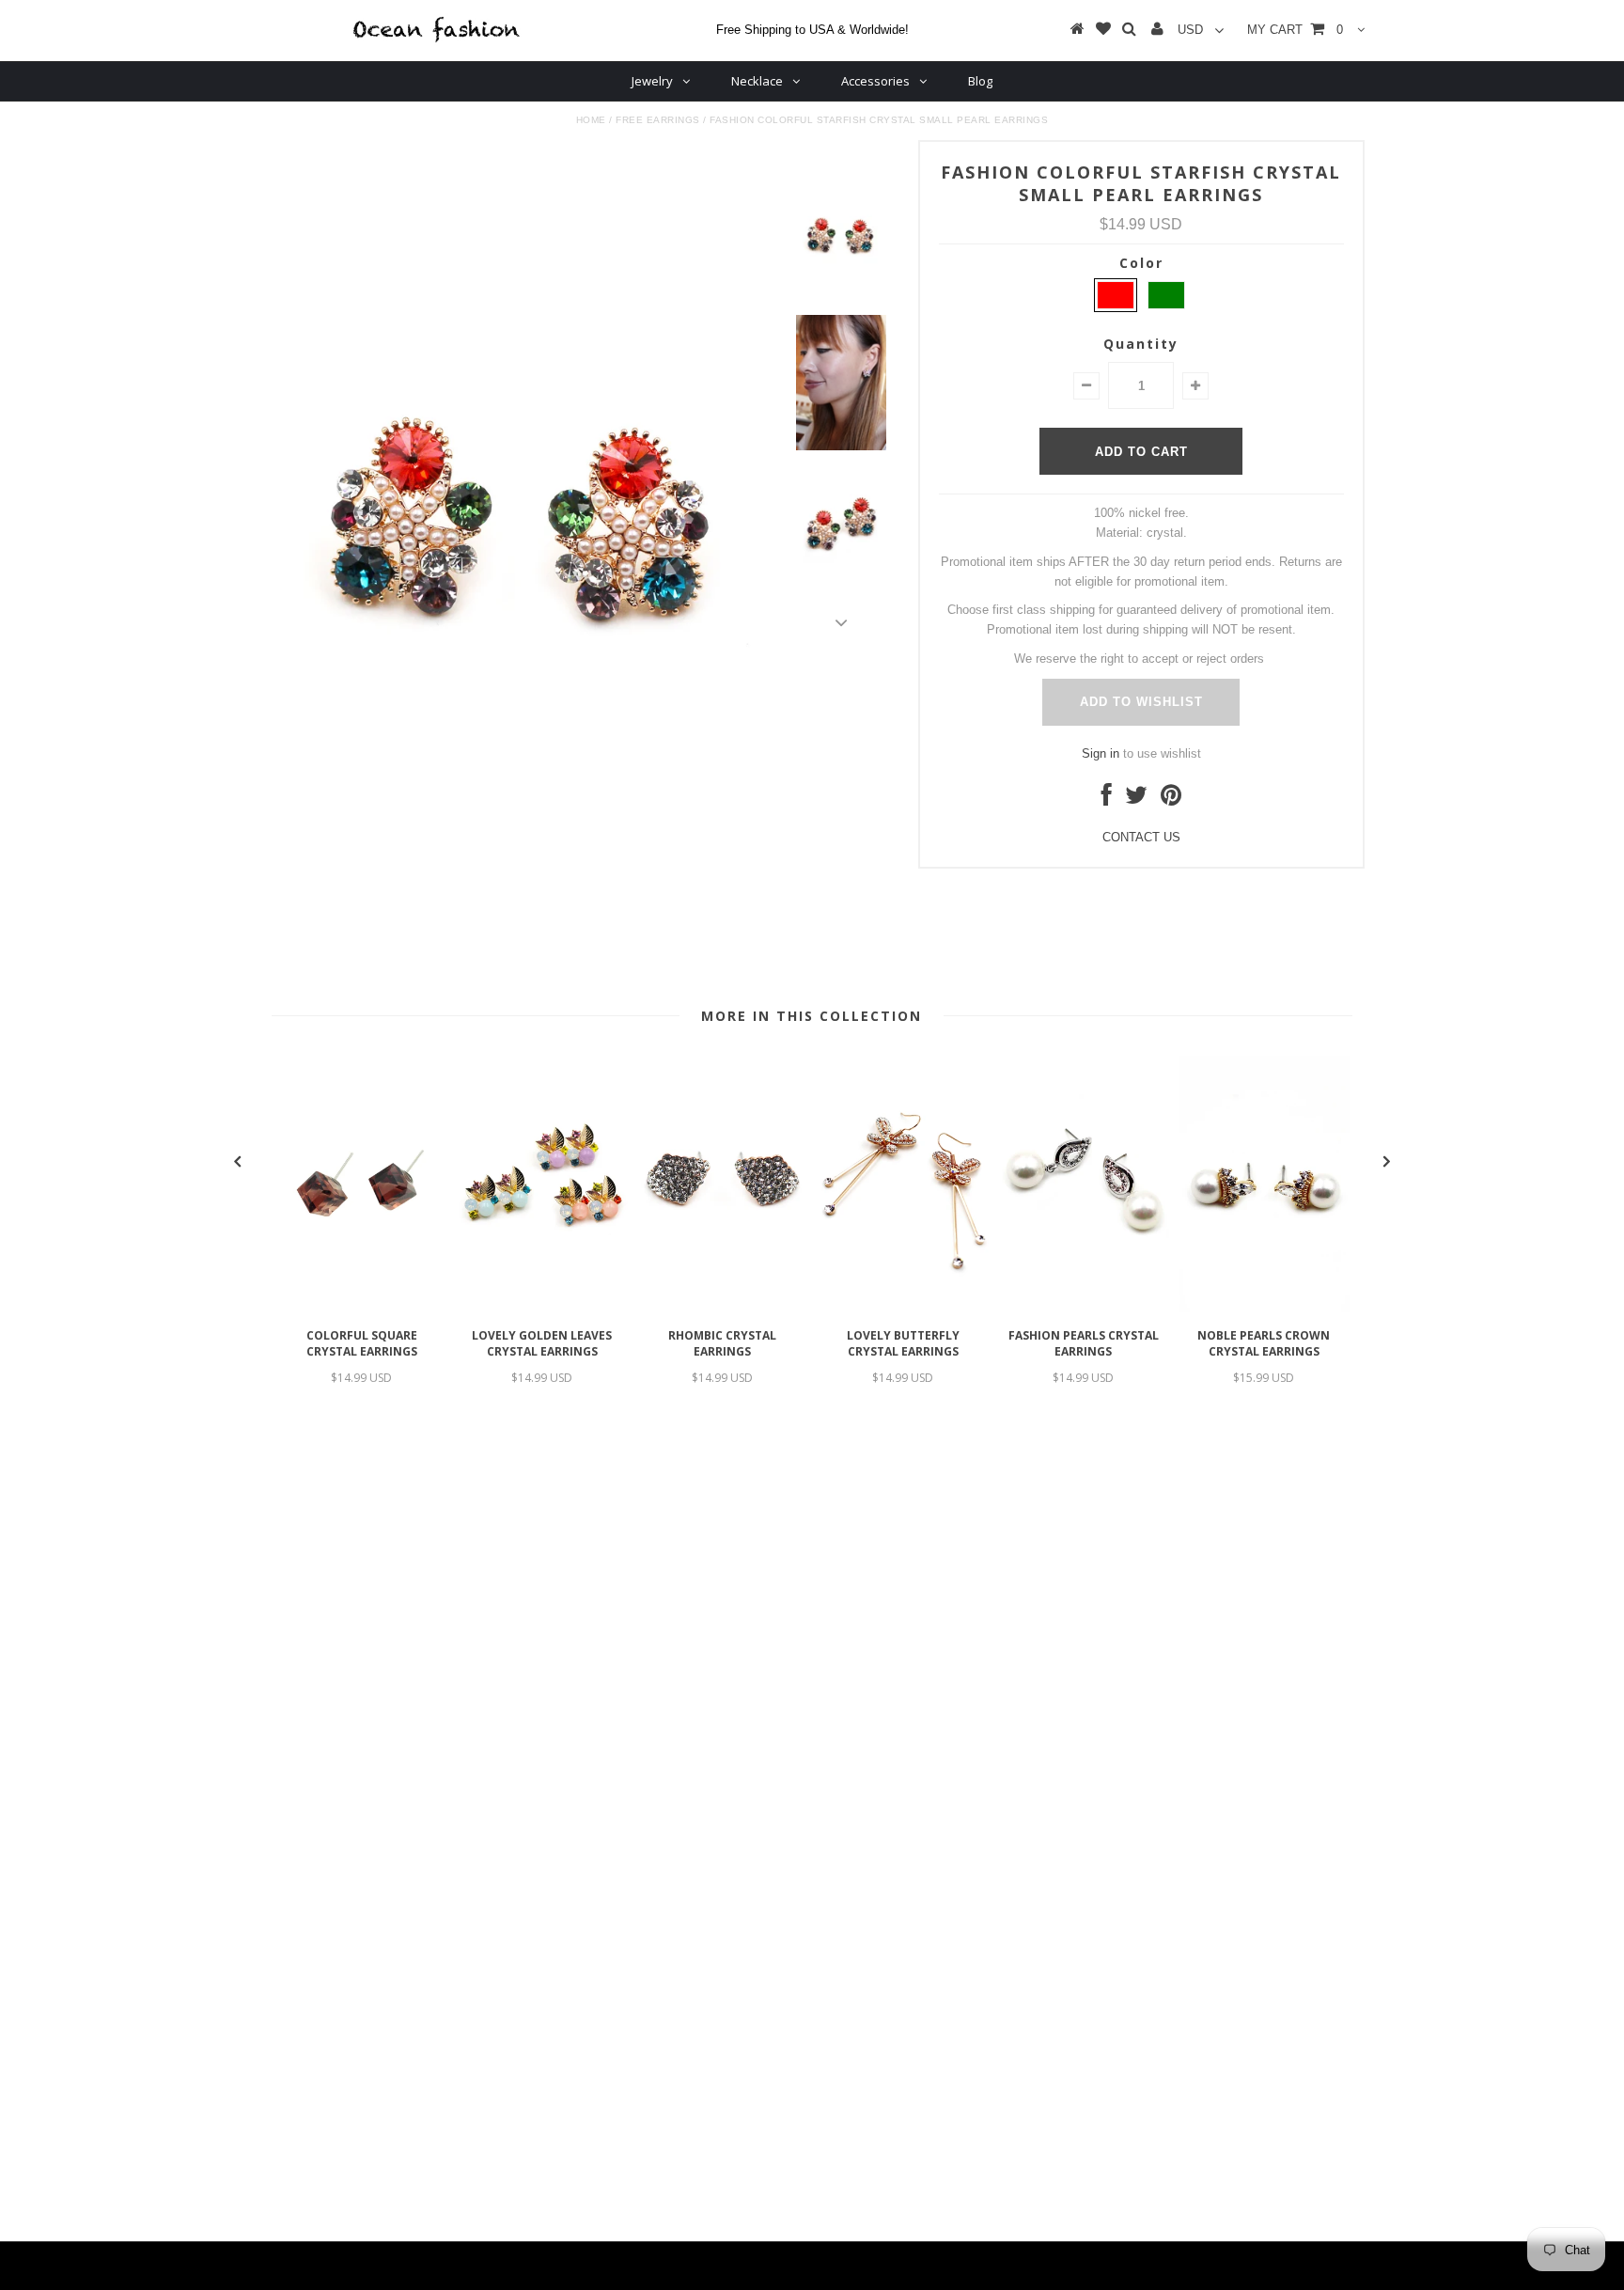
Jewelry (652, 81)
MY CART (1295, 30)
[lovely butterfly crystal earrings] (903, 1308)
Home (591, 120)
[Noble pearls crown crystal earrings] (1264, 1308)
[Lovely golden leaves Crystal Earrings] (542, 1308)
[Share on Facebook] (1107, 800)
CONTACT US (1141, 837)
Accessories (875, 81)
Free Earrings (658, 120)
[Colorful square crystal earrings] (362, 1308)
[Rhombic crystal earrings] (723, 1308)
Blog (980, 81)
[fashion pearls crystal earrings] (1084, 1308)
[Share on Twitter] (1136, 800)
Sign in (1101, 753)
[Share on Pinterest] (1171, 800)
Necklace (757, 81)
